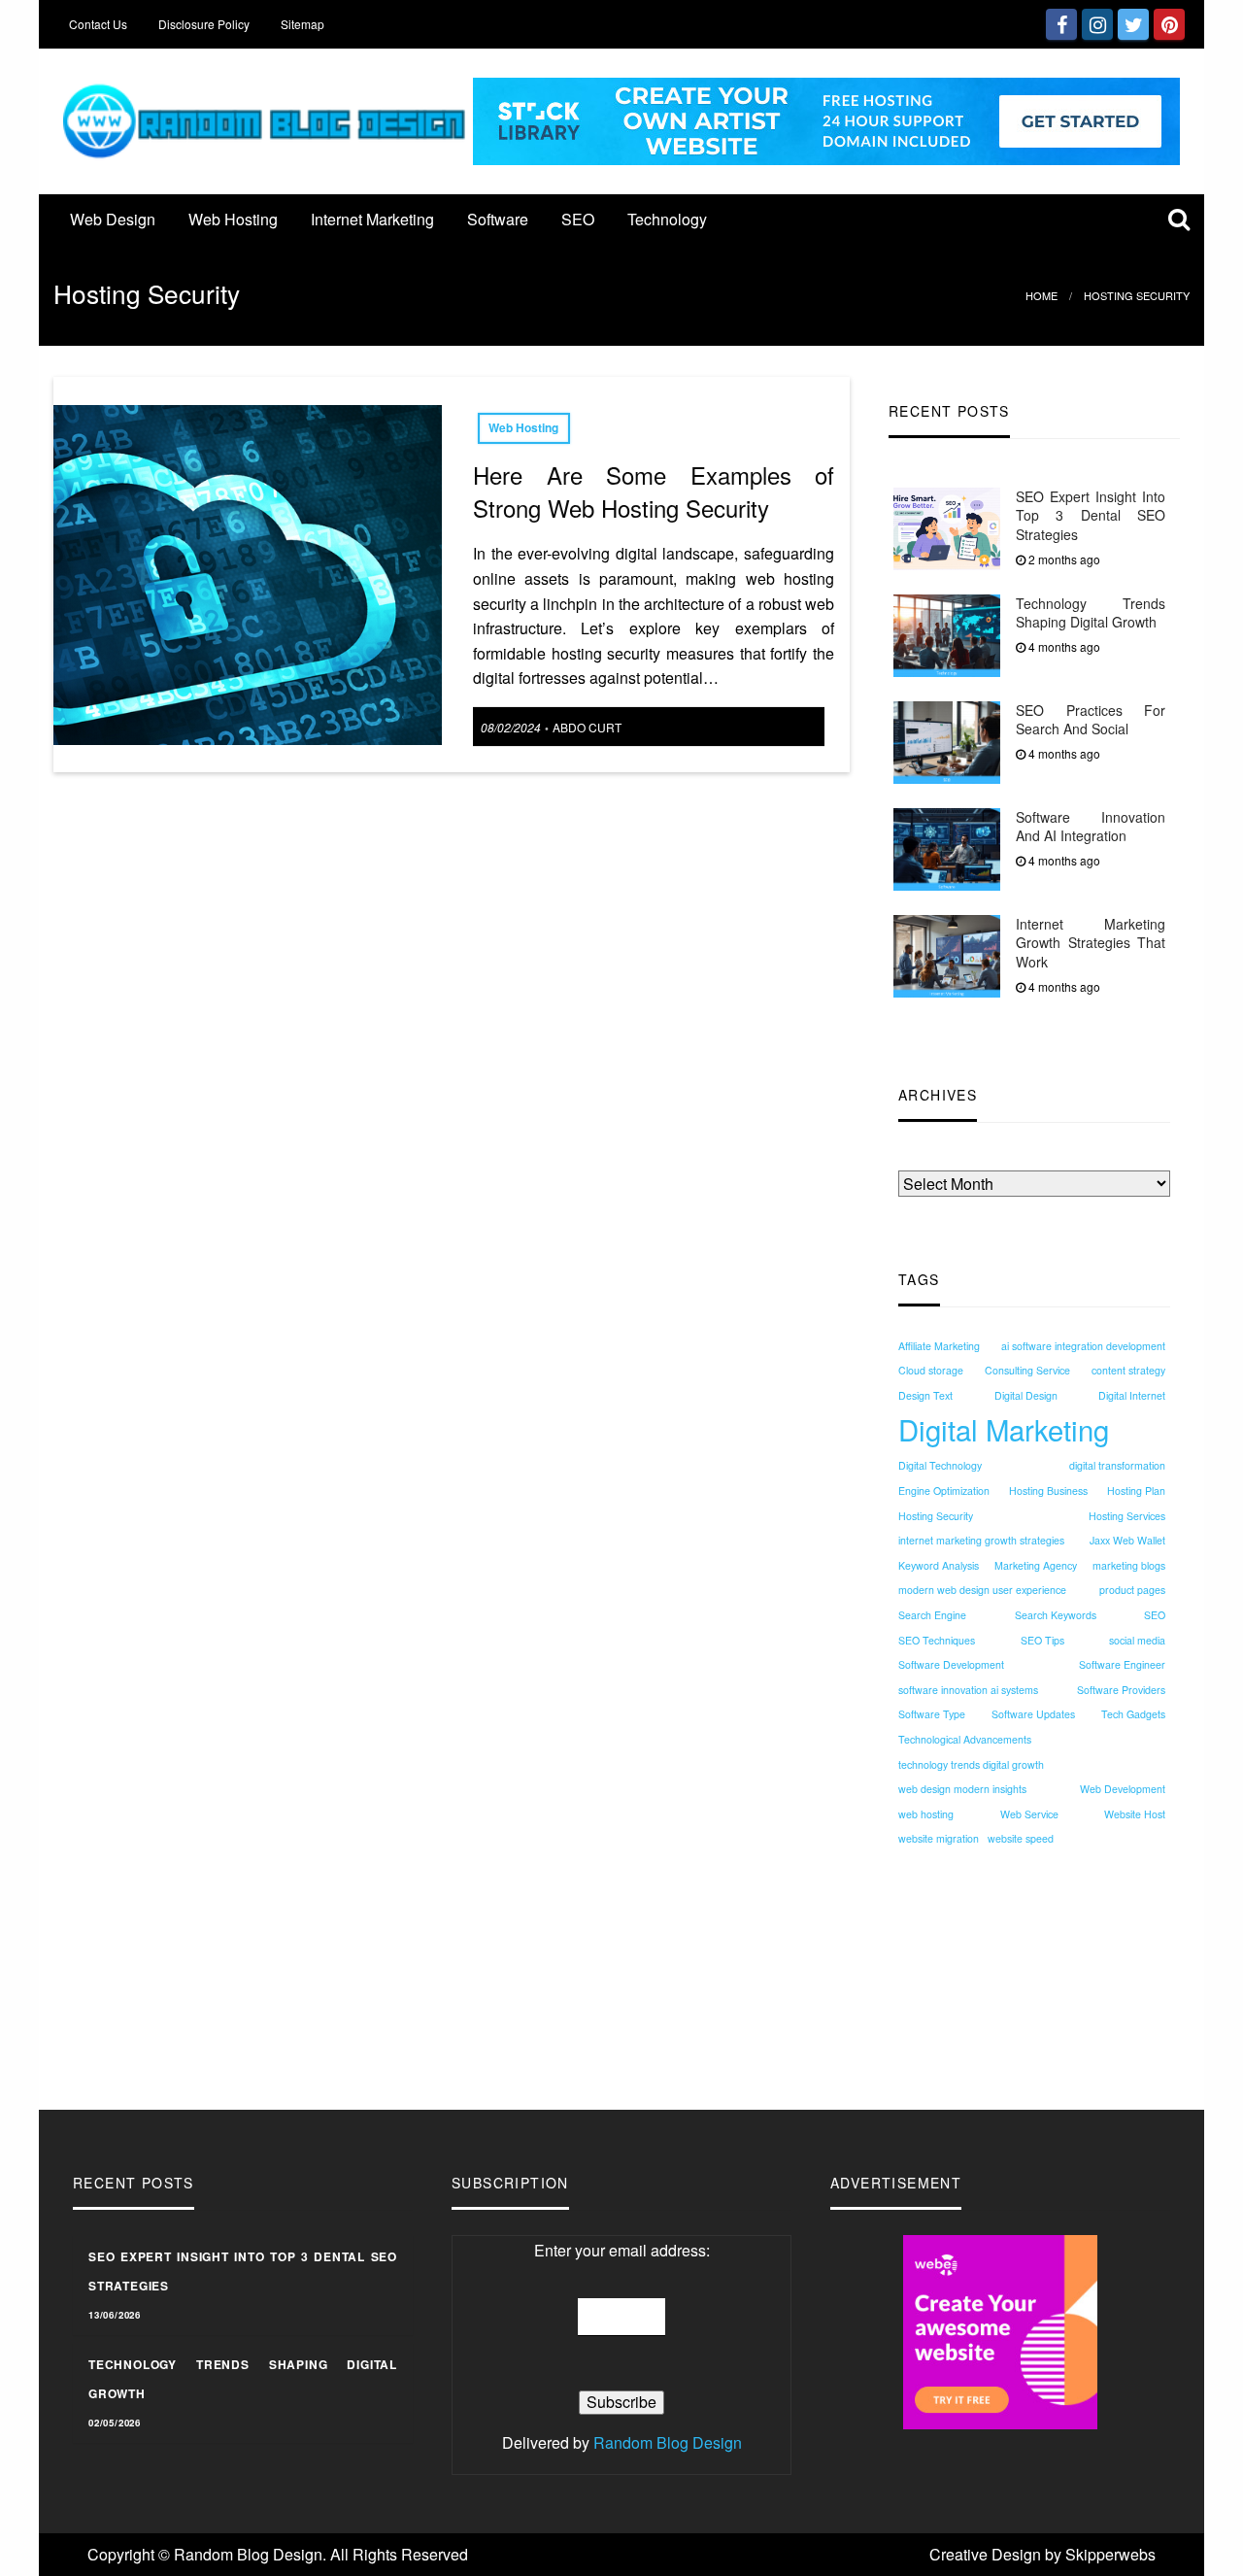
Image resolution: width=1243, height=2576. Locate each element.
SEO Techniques (937, 1640)
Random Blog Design (668, 2442)
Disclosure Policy (204, 24)
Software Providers (1121, 1690)
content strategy (1128, 1371)
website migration (939, 1839)
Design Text (925, 1395)
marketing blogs (1129, 1565)
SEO (578, 219)
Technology (667, 219)
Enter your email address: (622, 2250)
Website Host (1135, 1814)
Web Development (1123, 1790)
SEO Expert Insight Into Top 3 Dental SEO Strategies (1091, 515)
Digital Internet (1132, 1395)
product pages (1132, 1591)
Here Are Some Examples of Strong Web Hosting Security (654, 491)
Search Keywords (1056, 1616)
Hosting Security (936, 1516)
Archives (928, 1158)
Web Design (113, 219)
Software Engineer (1122, 1665)
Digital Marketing (1004, 1429)
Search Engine (932, 1616)
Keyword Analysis (939, 1565)
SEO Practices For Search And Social (1091, 720)
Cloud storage (931, 1371)
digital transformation (1117, 1466)
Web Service (1029, 1814)
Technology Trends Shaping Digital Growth (1091, 613)
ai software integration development (1083, 1346)
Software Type (932, 1715)
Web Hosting (233, 219)
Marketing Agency (1036, 1565)
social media (1137, 1640)
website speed (1021, 1839)
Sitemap (302, 24)
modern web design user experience (982, 1591)
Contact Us (98, 24)
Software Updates (1033, 1715)
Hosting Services (1127, 1516)
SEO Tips (1042, 1640)
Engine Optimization (944, 1491)
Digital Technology (940, 1466)
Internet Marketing (372, 219)
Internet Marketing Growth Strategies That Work (1091, 943)
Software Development (951, 1665)
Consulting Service (1027, 1371)
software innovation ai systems (968, 1690)
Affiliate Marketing (939, 1346)
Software (498, 219)
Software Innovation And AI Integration (1091, 827)
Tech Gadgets (1133, 1715)
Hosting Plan (1136, 1491)
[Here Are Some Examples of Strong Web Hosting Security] (248, 573)
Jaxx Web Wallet (1127, 1541)
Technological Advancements (965, 1739)
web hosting (926, 1814)
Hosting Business (1048, 1491)
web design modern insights (962, 1790)
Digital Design (1026, 1395)
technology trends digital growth (971, 1764)
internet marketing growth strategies (981, 1541)
